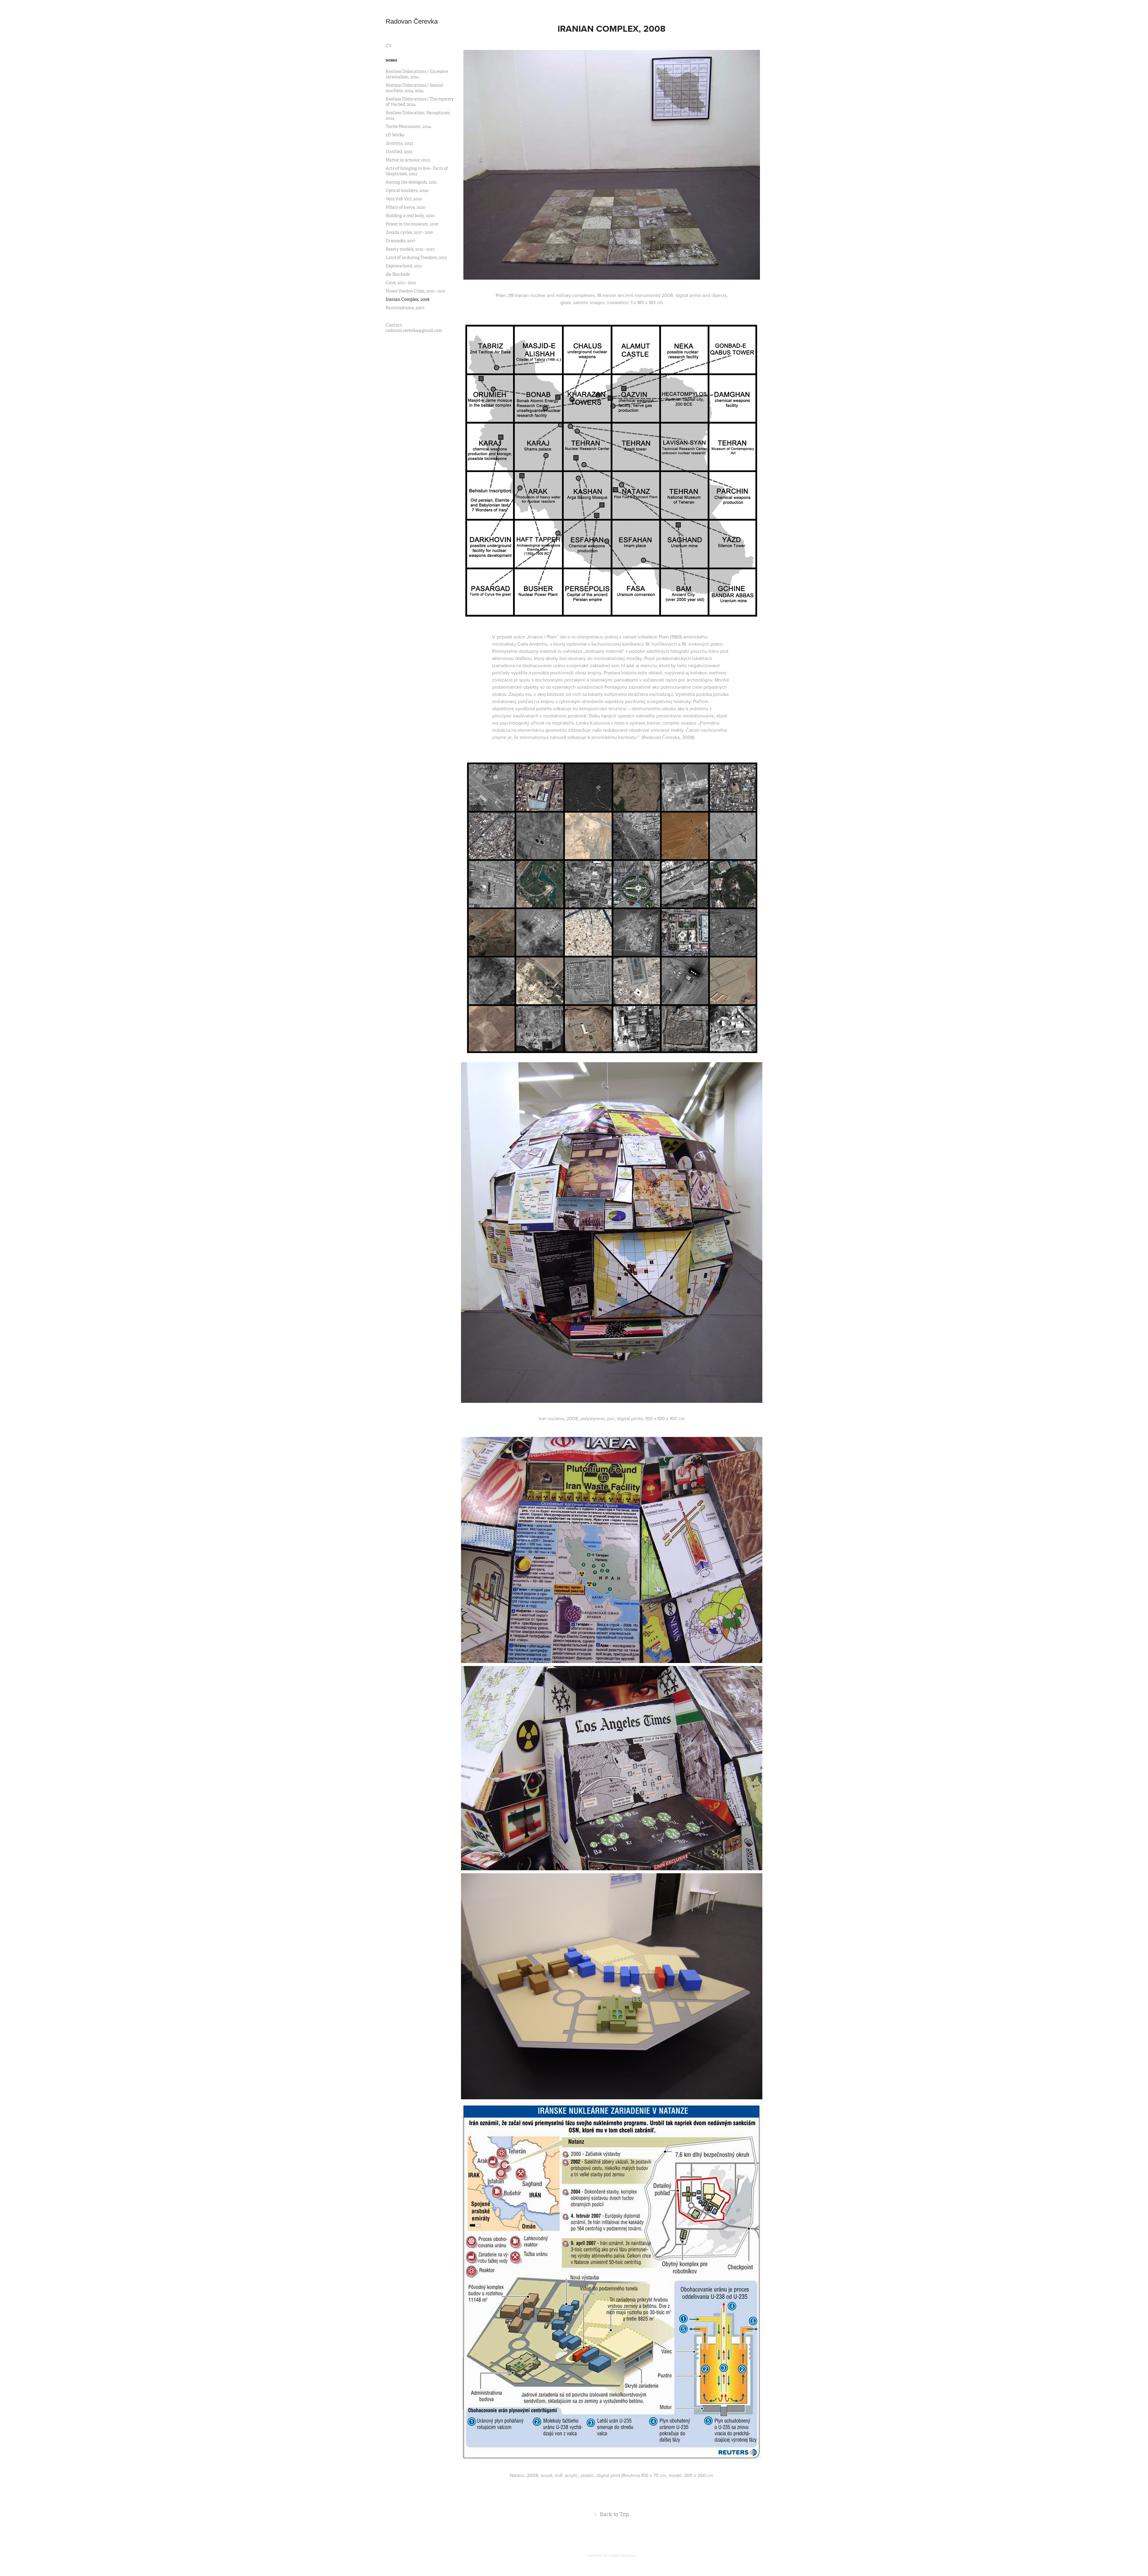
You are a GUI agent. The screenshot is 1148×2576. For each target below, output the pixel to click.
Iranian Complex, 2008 (407, 299)
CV (389, 46)
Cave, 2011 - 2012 (401, 283)
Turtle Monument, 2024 (408, 126)
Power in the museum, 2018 (412, 224)
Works (391, 60)
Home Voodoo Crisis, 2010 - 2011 (415, 291)
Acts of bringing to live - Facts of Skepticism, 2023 (417, 171)
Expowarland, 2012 (404, 266)
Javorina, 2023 (399, 143)
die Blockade (398, 274)
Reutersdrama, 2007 (405, 308)
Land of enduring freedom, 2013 (416, 257)
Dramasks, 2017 (400, 241)
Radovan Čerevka (412, 21)
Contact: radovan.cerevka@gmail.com (414, 328)
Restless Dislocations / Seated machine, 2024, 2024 (414, 88)
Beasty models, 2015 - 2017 (410, 249)
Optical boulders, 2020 (407, 190)
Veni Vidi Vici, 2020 (404, 199)
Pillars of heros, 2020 (406, 207)
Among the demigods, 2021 (411, 182)
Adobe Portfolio (622, 2556)
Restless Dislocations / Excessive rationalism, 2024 (417, 74)
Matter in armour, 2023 (408, 160)
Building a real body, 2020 (410, 216)
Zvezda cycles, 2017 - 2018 (409, 232)
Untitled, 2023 (399, 152)
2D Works (395, 135)
